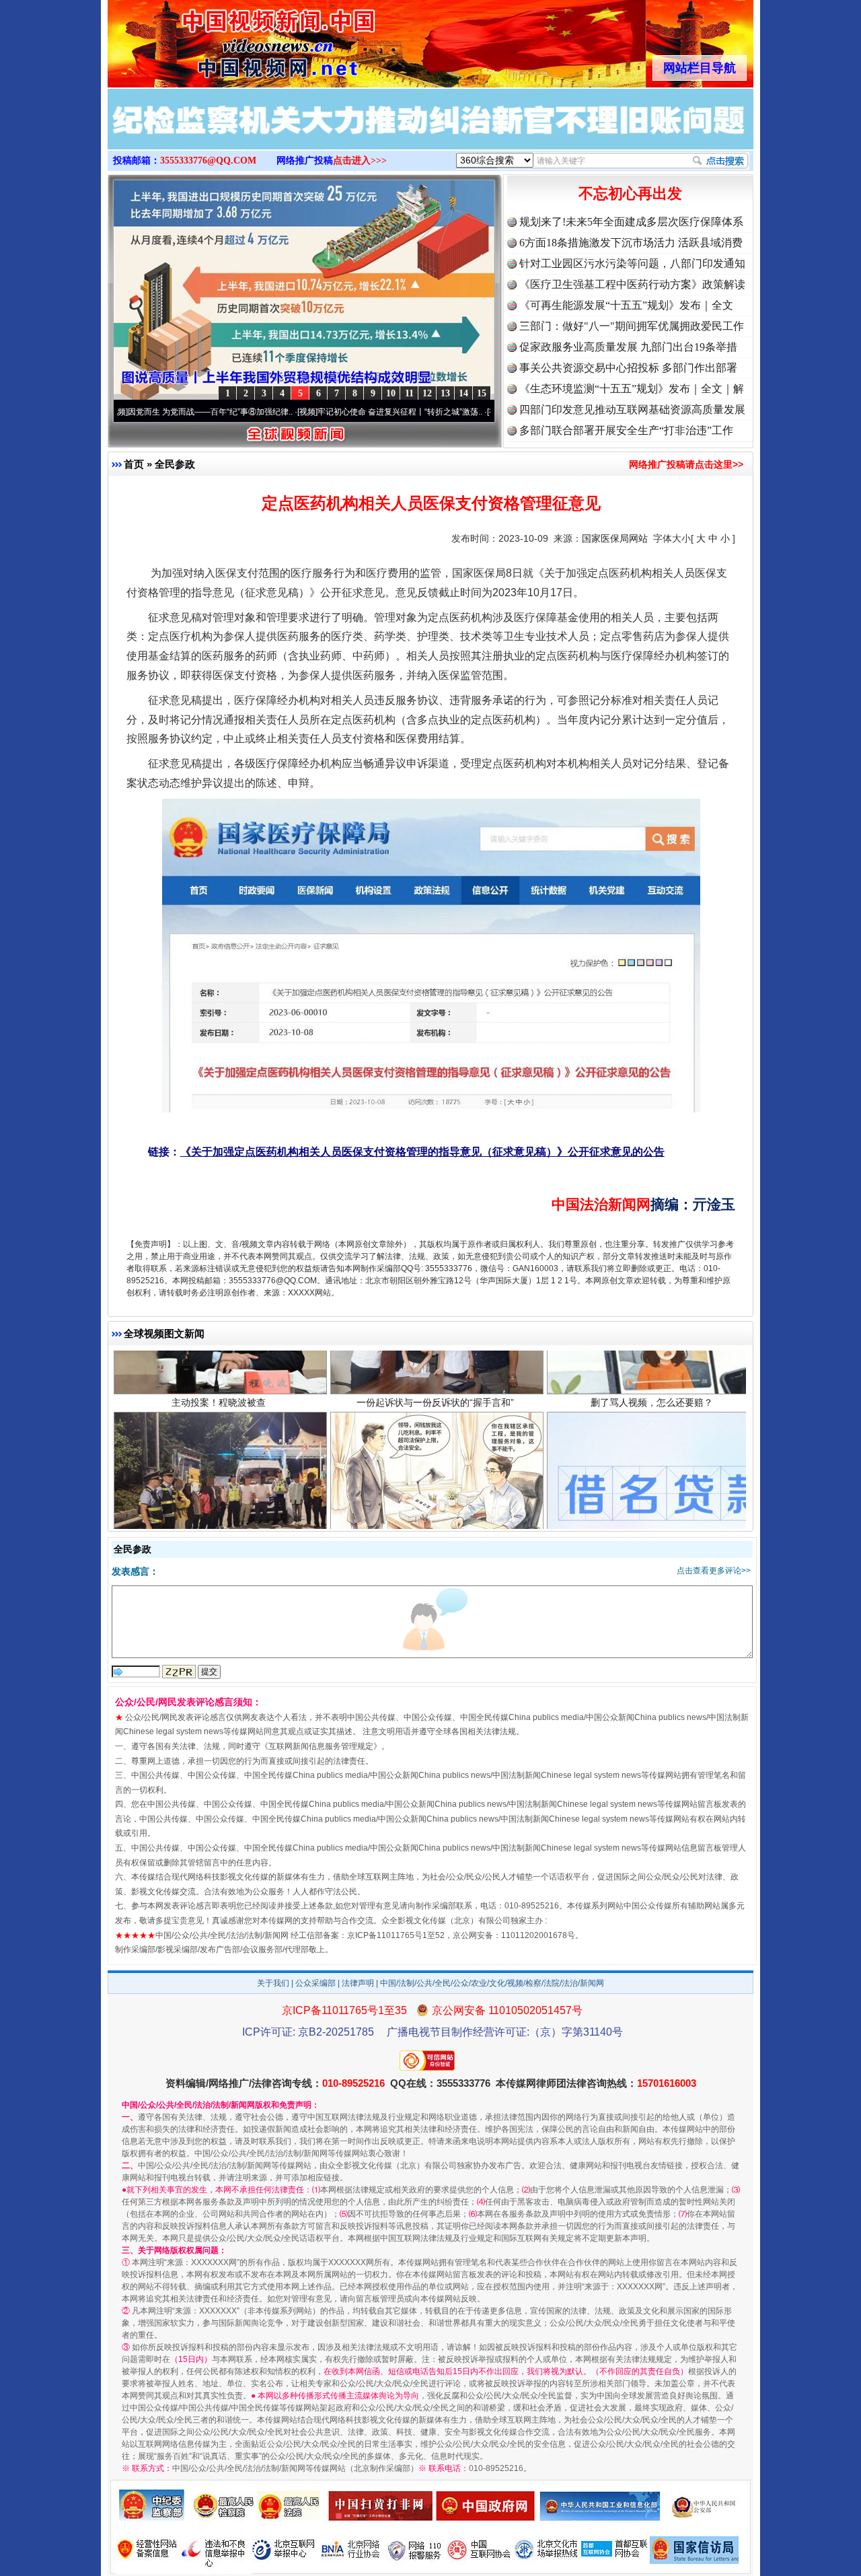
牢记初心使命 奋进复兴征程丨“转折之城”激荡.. (315, 412)
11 (409, 393)
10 (391, 393)
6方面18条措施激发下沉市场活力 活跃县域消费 (631, 243)
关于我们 (273, 1983)
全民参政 (175, 464)
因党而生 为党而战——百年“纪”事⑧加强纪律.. (125, 412)
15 (482, 393)
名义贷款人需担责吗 (652, 1493)
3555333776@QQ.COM (208, 160)
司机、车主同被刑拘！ (219, 1493)
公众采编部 (315, 1983)
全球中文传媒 (219, 39)
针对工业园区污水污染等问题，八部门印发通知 (632, 263)
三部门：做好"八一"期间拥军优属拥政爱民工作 (632, 326)
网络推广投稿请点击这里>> (686, 464)
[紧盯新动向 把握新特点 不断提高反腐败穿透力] (430, 133)
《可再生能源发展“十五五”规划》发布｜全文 (626, 305)
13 (445, 393)
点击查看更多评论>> (714, 1571)
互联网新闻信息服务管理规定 (321, 1746)
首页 (134, 464)
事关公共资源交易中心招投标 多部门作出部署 (628, 368)
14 (463, 393)
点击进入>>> (360, 160)
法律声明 (358, 1983)
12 (427, 393)
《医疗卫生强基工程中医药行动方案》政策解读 (632, 284)
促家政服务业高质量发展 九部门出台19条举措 (628, 347)
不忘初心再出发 (630, 193)
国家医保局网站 (615, 538)
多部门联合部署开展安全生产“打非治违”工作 (626, 430)
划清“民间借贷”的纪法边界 (435, 1493)
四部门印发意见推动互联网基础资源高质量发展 (632, 409)
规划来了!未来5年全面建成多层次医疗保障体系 (631, 222)
